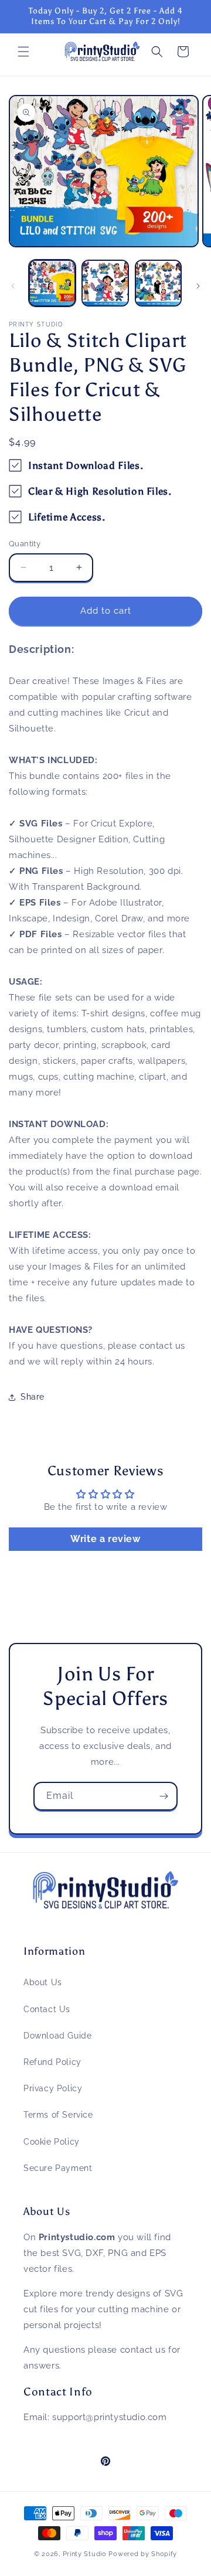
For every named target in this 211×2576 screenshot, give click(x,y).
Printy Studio (85, 2554)
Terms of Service (58, 2115)
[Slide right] (198, 286)
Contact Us (47, 2009)
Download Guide (57, 2036)
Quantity (25, 544)
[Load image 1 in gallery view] (52, 283)
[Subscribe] (164, 1796)
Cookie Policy (52, 2142)
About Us (43, 1982)
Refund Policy (52, 2062)
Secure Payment (58, 2168)
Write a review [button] (105, 1539)
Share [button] (33, 1397)
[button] (23, 52)
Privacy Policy (53, 2088)
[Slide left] (13, 286)
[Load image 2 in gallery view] (105, 283)
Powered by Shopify (143, 2554)
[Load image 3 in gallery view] (158, 283)
